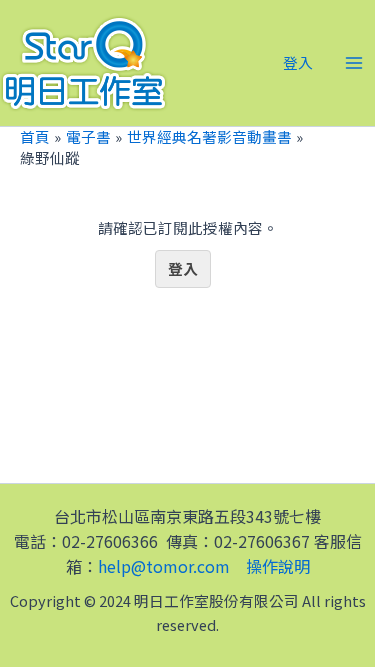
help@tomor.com (164, 566)
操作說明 (278, 566)
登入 (183, 268)
